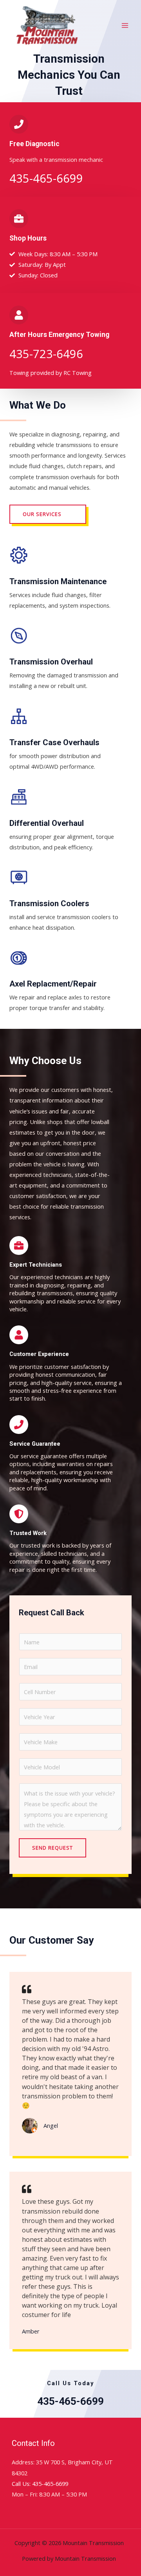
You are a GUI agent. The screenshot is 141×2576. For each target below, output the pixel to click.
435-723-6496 (46, 354)
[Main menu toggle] (125, 25)
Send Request (52, 1848)
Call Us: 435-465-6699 (40, 2484)
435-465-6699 (46, 178)
